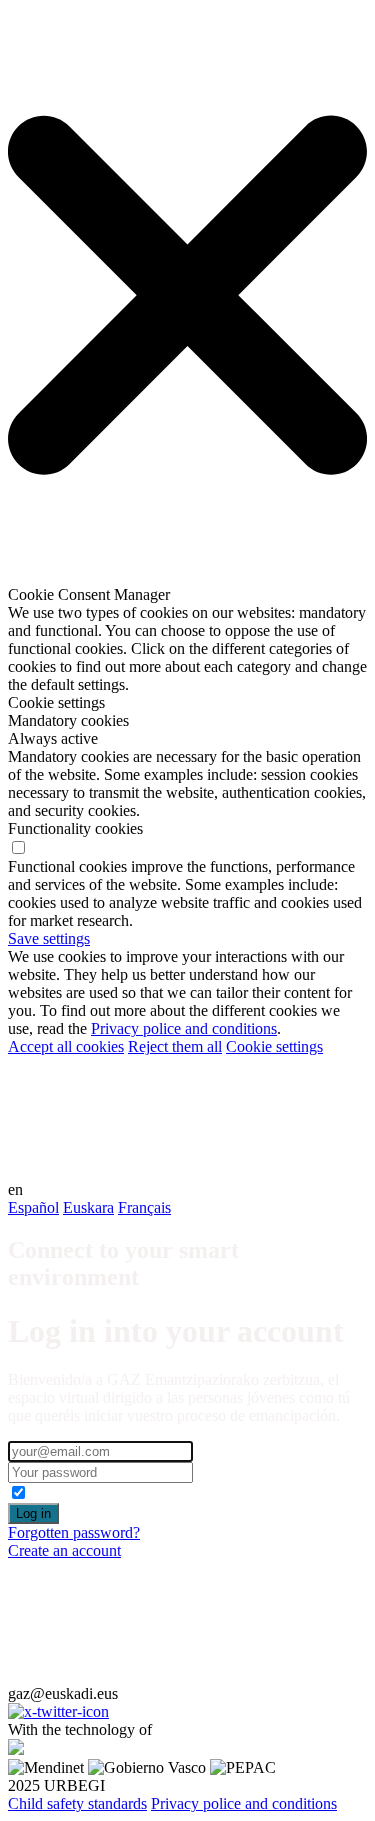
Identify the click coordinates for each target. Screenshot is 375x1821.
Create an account (64, 1550)
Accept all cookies (66, 1046)
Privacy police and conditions (184, 1028)
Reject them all (175, 1046)
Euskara (88, 1207)
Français (144, 1207)
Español (33, 1207)
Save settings (49, 938)
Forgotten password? (74, 1532)
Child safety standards (77, 1803)
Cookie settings (274, 1046)
